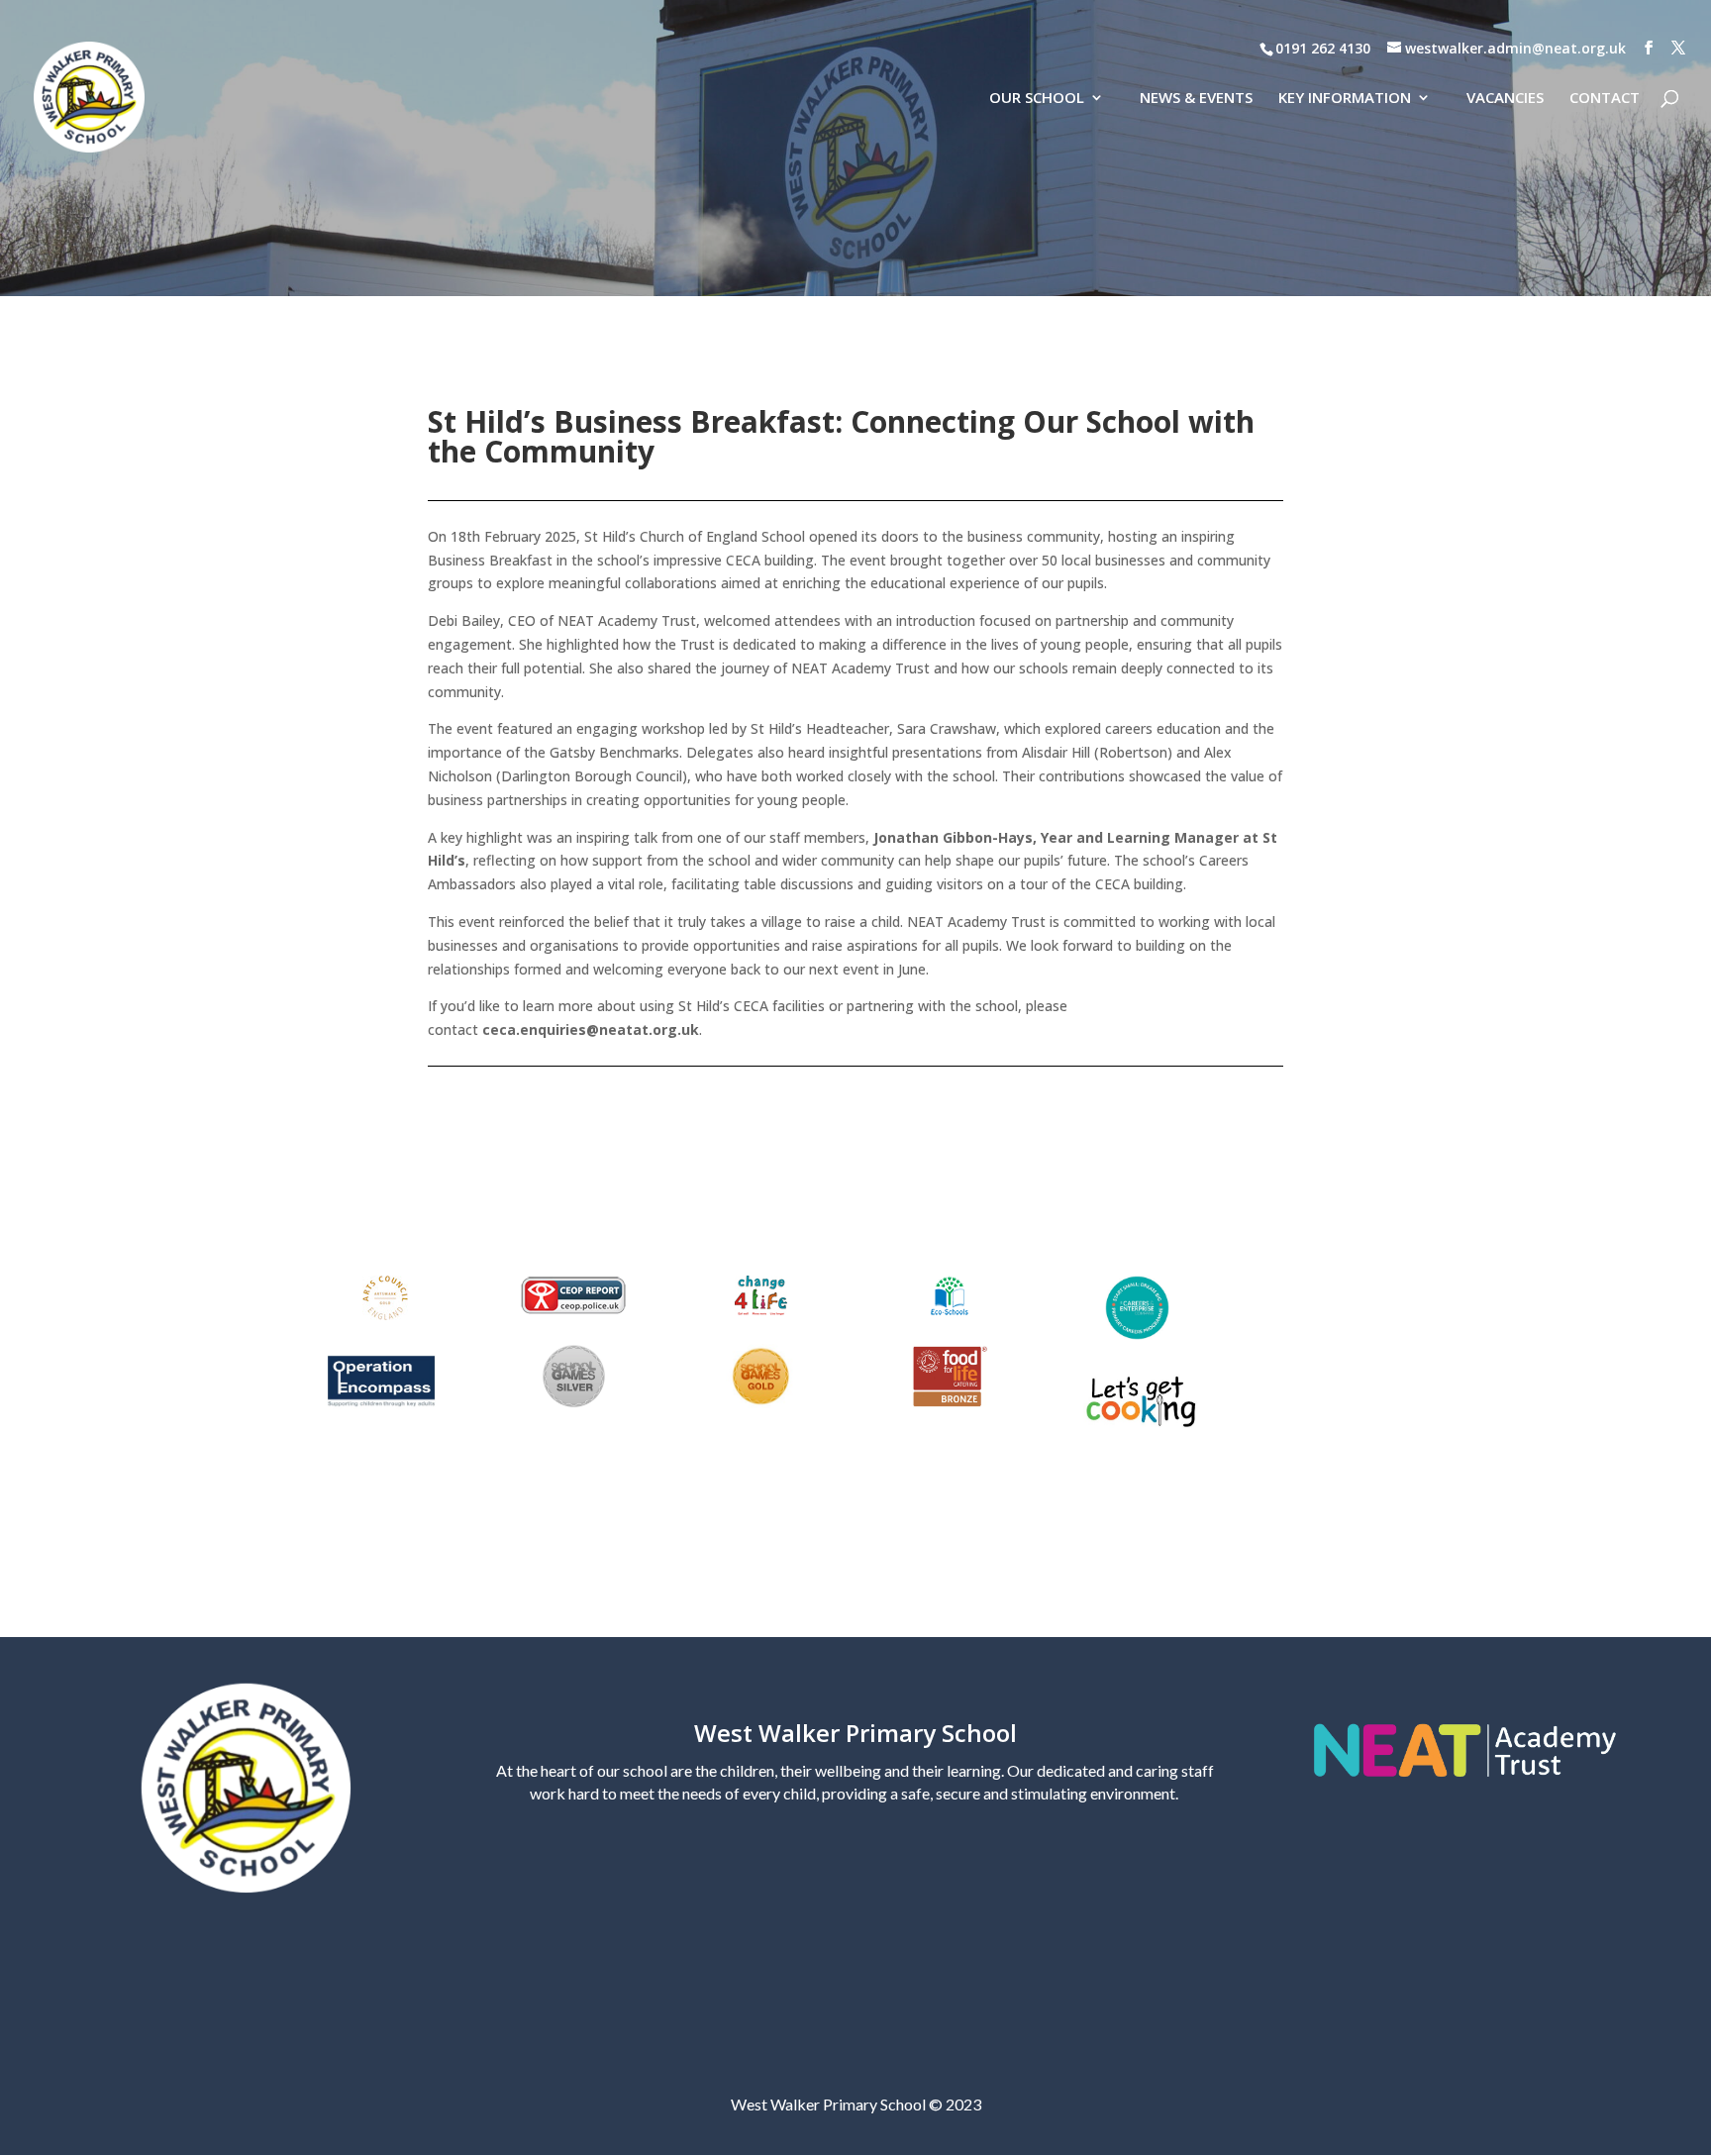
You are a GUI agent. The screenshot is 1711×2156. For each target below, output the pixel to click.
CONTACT (1605, 99)
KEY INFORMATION (1345, 99)
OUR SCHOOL (1037, 99)
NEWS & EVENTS (1196, 99)
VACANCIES (1505, 99)
